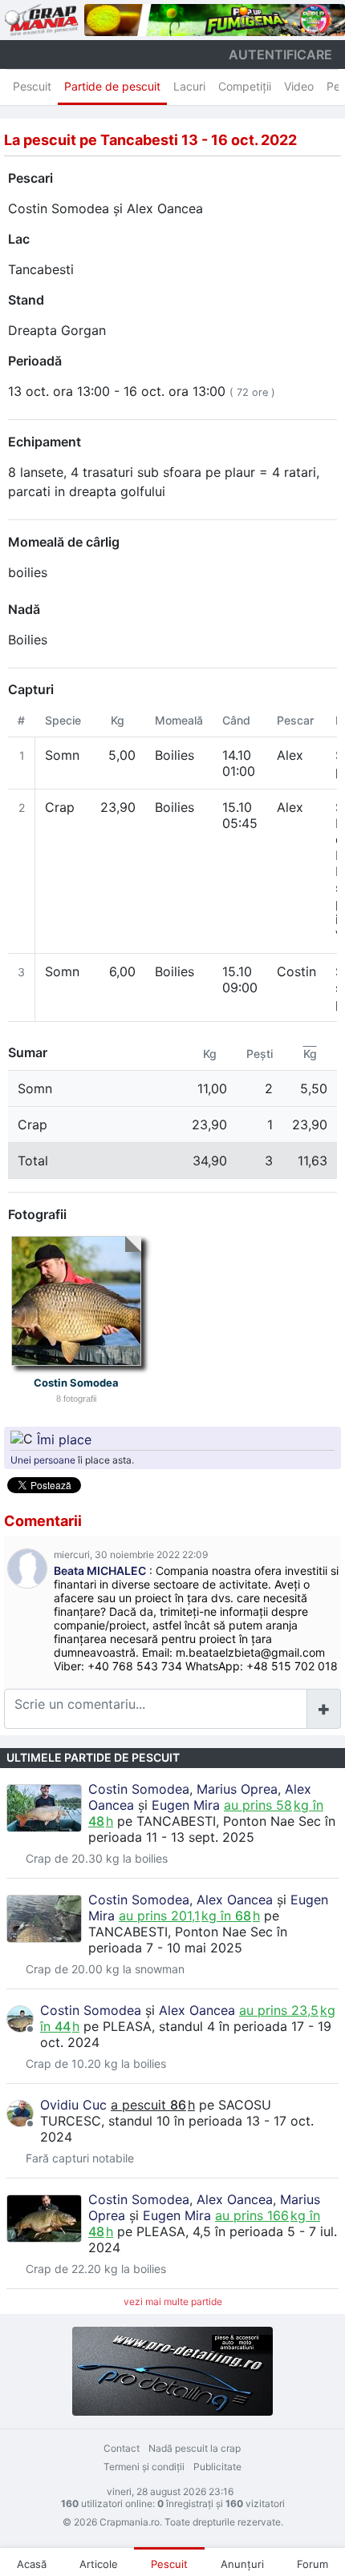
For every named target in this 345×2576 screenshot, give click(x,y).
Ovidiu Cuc (73, 2105)
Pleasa (127, 2026)
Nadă (24, 609)
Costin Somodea (59, 208)
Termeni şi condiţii (144, 2467)
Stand (26, 300)
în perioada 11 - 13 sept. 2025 (212, 1829)
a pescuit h (153, 2105)
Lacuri (189, 86)
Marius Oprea (237, 1789)
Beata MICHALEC (100, 1571)
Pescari (30, 178)
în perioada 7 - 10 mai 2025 (188, 1940)
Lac (19, 239)
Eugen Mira (186, 1805)
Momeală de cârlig (64, 542)
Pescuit (32, 86)
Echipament (45, 442)
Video (299, 86)
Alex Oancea (165, 208)
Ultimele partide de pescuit (93, 1757)
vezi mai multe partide (173, 2301)
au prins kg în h (189, 1916)
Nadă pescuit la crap (195, 2448)
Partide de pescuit (112, 86)
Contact (122, 2448)
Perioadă (35, 361)
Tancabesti (41, 269)
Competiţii (245, 86)
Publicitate (217, 2467)
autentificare (280, 55)
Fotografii (37, 1214)
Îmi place (64, 1439)
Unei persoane (43, 1460)
